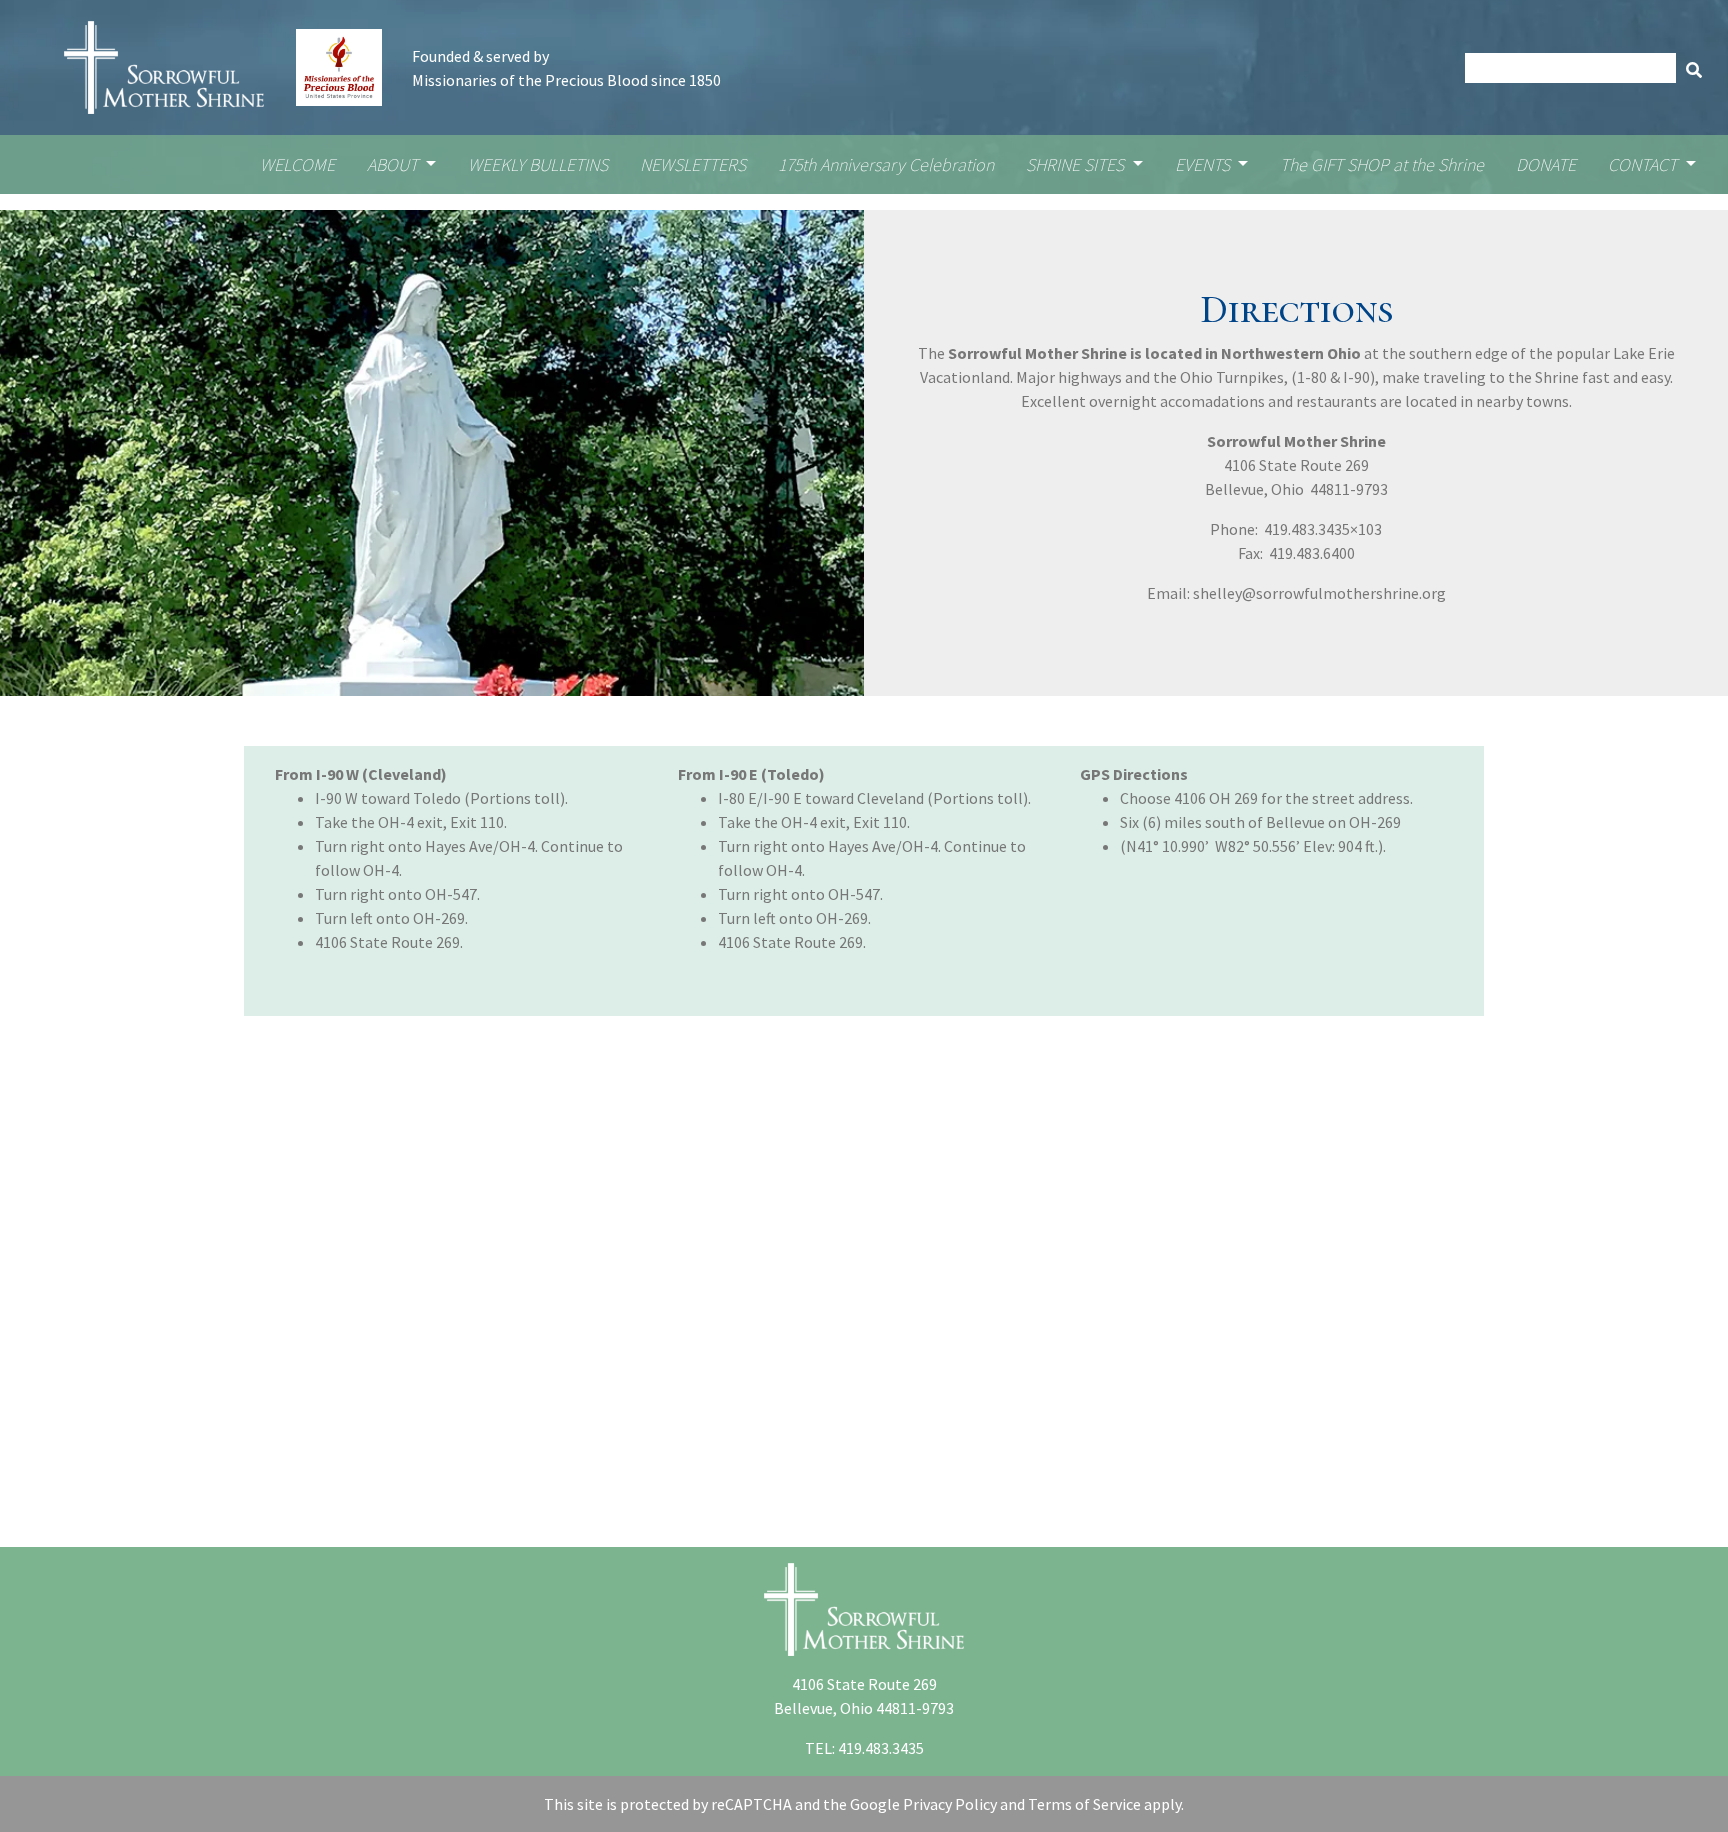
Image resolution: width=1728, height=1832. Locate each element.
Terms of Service (1084, 1804)
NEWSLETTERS (693, 164)
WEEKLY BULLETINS (538, 164)
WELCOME (297, 164)
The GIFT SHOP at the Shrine (1382, 164)
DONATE (1546, 164)
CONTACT (1644, 164)
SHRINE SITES (1077, 164)
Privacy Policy (950, 1804)
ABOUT (394, 164)
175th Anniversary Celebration (886, 164)
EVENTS (1204, 164)
